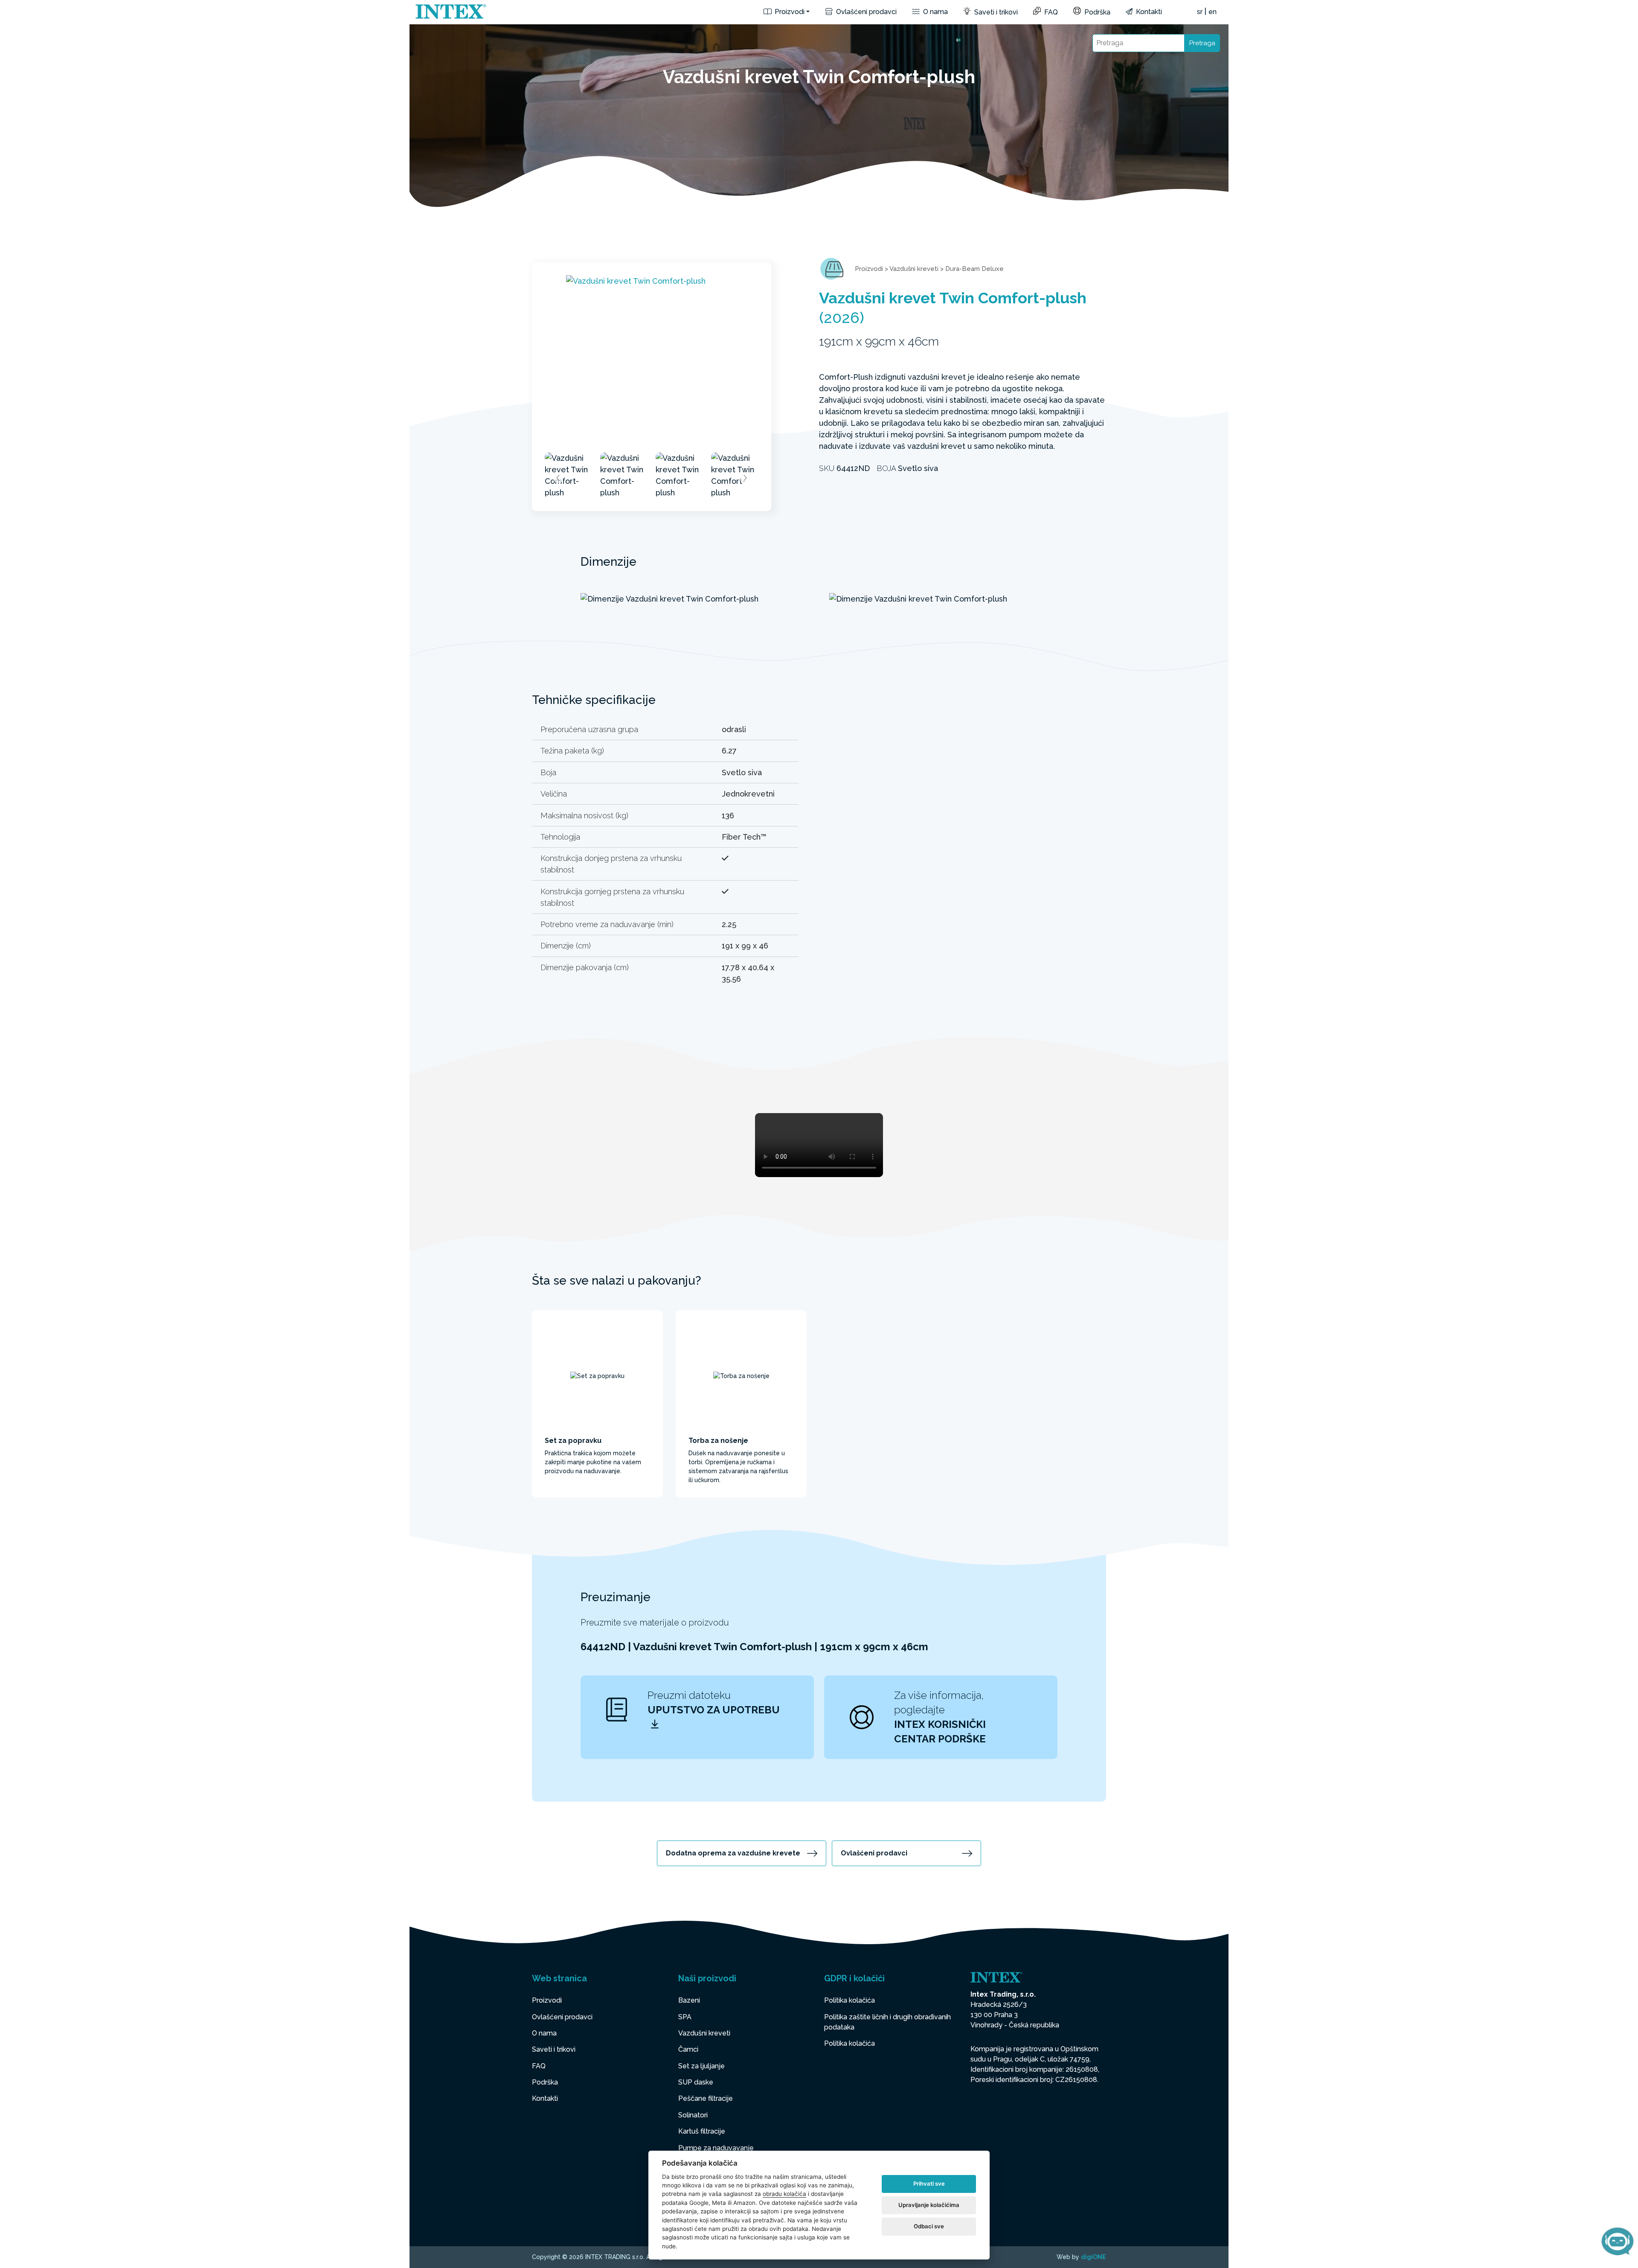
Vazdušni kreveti (914, 269)
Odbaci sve (929, 2226)
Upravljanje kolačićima (929, 2205)
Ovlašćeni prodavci (865, 12)
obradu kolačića (784, 2194)
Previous (558, 478)
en (1213, 12)
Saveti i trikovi (995, 12)
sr (1200, 12)
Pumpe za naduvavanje (716, 2148)
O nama (935, 12)
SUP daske (696, 2082)
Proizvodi (789, 12)
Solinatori (693, 2115)
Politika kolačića (849, 2000)
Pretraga (1202, 43)
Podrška (1096, 12)
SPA (685, 2017)
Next (745, 478)
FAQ (1050, 12)
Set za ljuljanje (701, 2066)
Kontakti (1148, 12)
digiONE (1093, 2257)
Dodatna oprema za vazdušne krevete (733, 1853)
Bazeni (689, 2000)
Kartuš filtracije (702, 2131)
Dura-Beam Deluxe (974, 269)
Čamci (688, 2049)
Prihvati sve (929, 2184)
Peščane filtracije (706, 2098)
